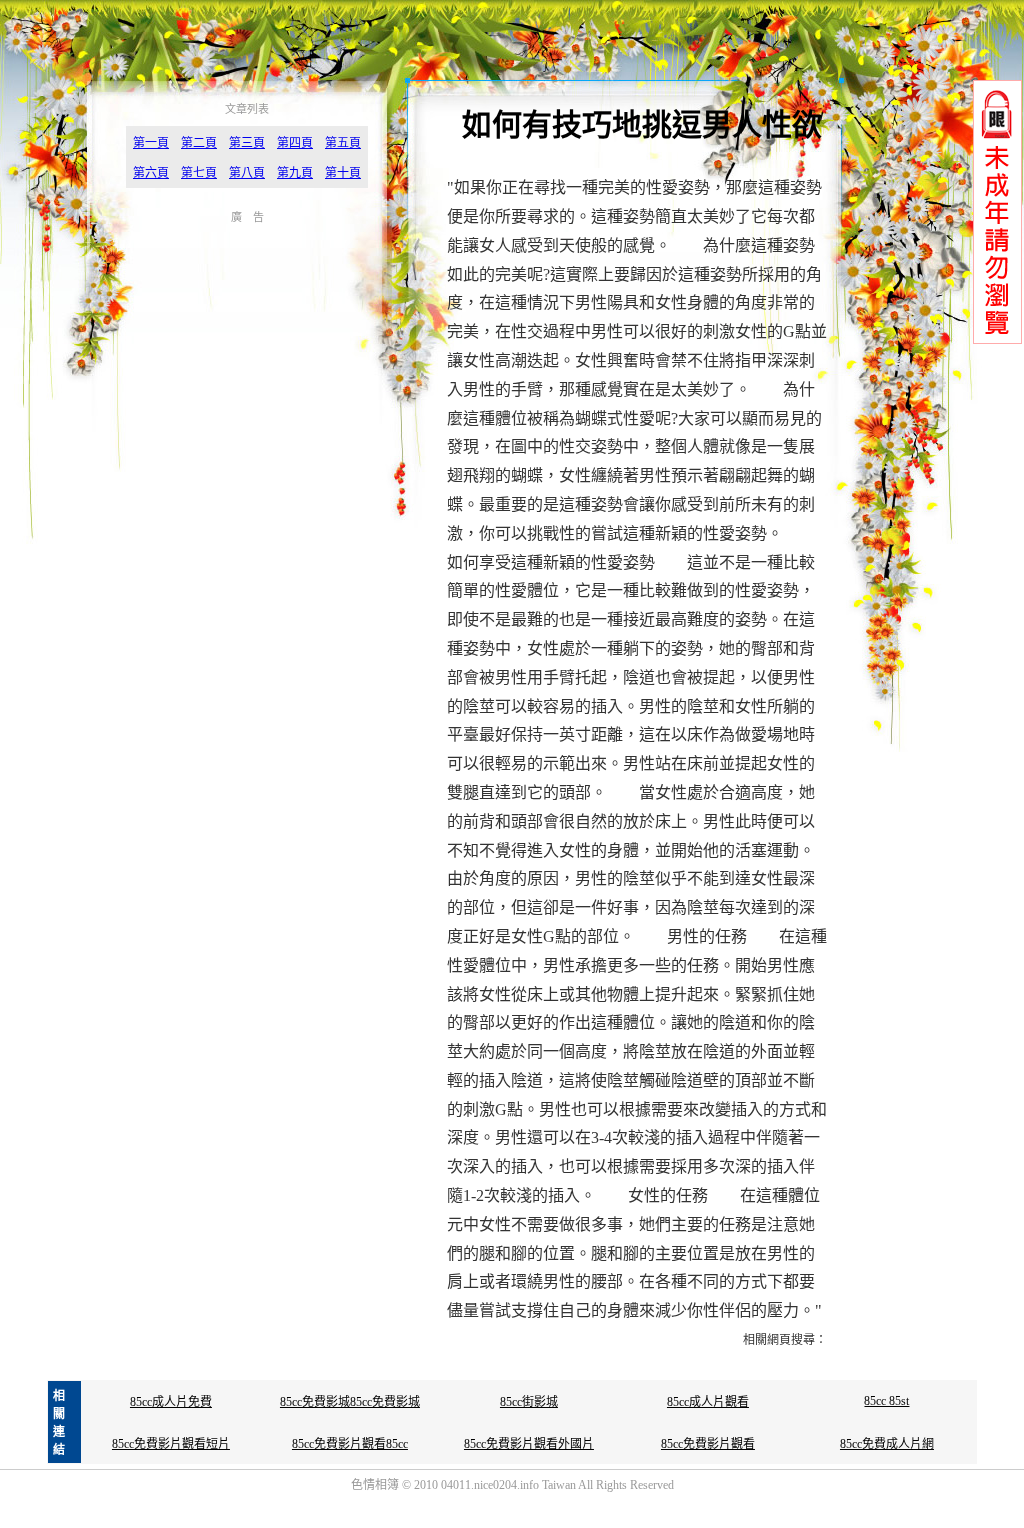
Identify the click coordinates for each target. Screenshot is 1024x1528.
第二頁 (199, 143)
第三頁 (247, 143)
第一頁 (151, 143)
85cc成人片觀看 (708, 1402)
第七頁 (199, 173)
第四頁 (295, 143)
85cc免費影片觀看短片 (171, 1444)
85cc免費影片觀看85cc (350, 1444)
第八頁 (247, 173)
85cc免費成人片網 (887, 1444)
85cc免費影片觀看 (708, 1444)
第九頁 (295, 173)
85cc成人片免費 (171, 1402)
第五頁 (343, 143)
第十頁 (343, 173)
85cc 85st (886, 1401)
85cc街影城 (529, 1402)
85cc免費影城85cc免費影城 (350, 1402)
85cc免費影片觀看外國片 (529, 1444)
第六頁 (151, 173)
